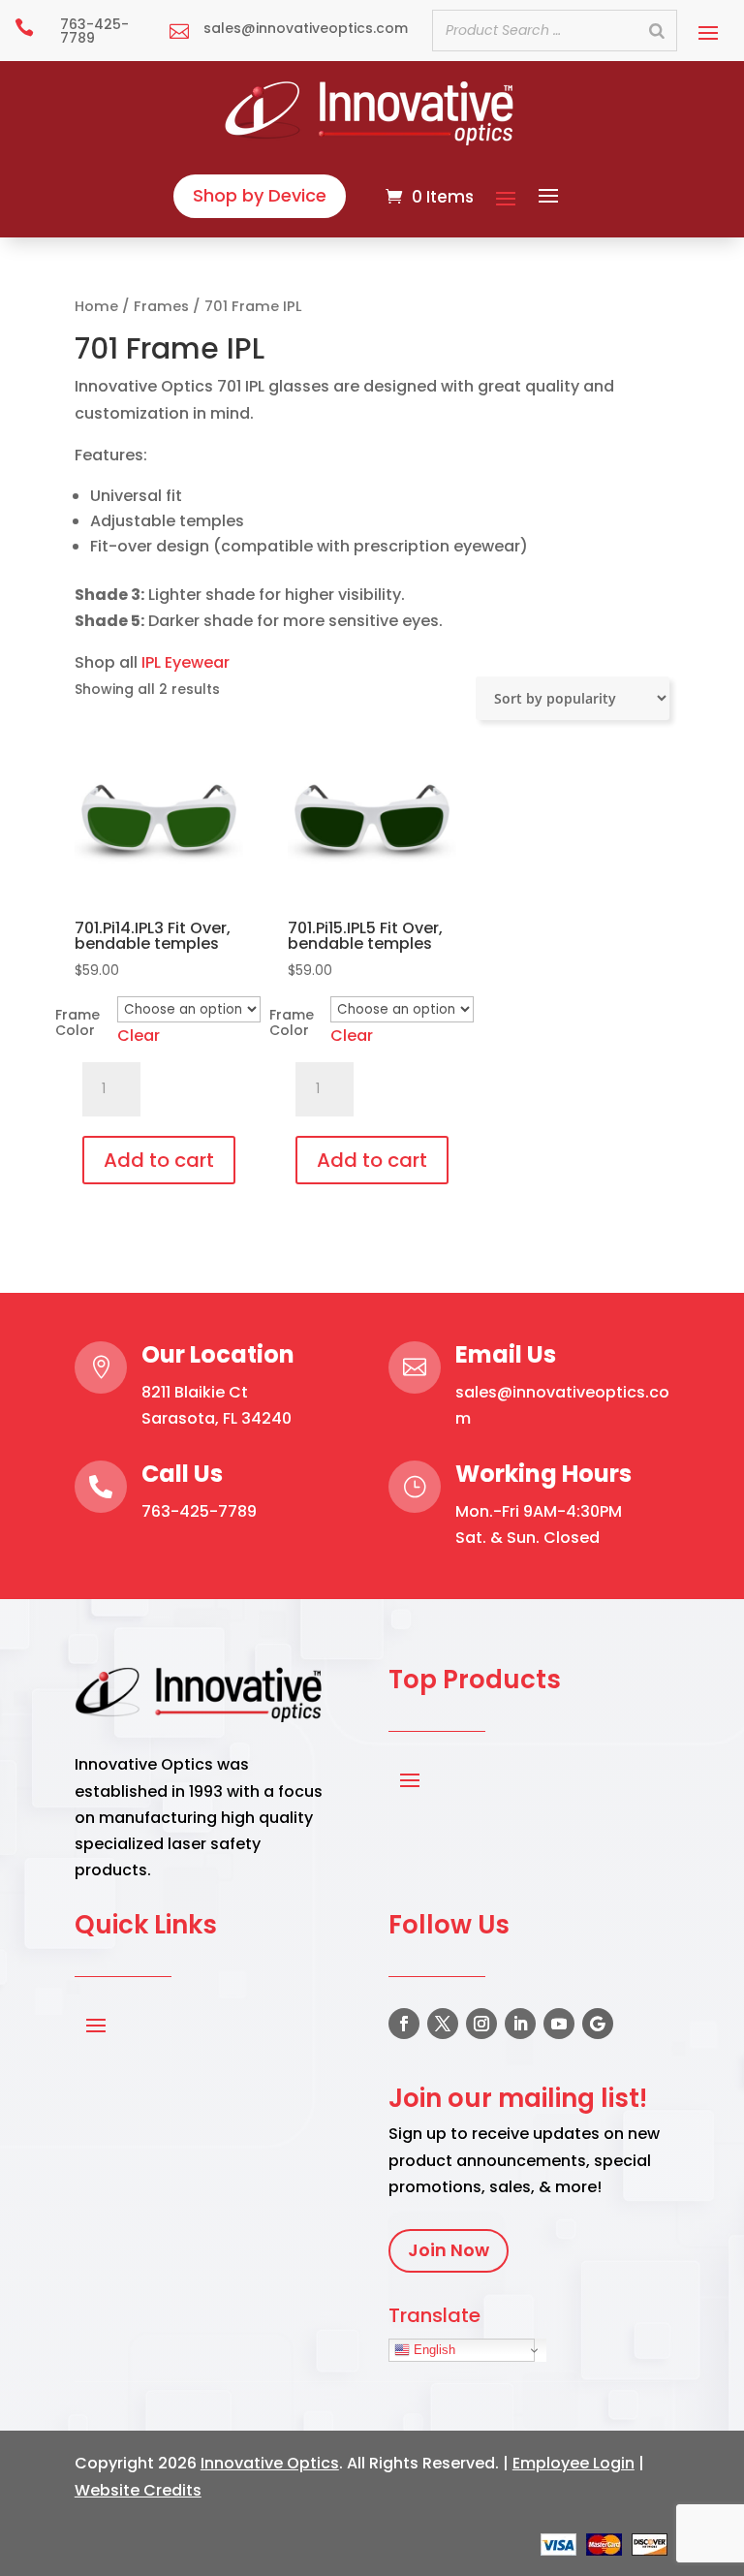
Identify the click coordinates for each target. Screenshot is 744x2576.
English (433, 2350)
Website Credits (138, 2490)
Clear (139, 1036)
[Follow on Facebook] (404, 2024)
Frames (161, 306)
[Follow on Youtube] (559, 2024)
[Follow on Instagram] (481, 2024)
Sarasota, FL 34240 (217, 1418)
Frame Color (77, 1022)
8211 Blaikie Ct (195, 1392)
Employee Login (573, 2463)
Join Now (449, 2250)
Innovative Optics (270, 2463)
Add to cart (159, 1160)
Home (96, 306)
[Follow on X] (443, 2024)
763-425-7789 (199, 1511)
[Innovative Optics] (372, 140)
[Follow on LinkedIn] (520, 2024)
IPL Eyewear (186, 662)
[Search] (657, 31)
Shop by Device (260, 195)
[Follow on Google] (598, 2024)
